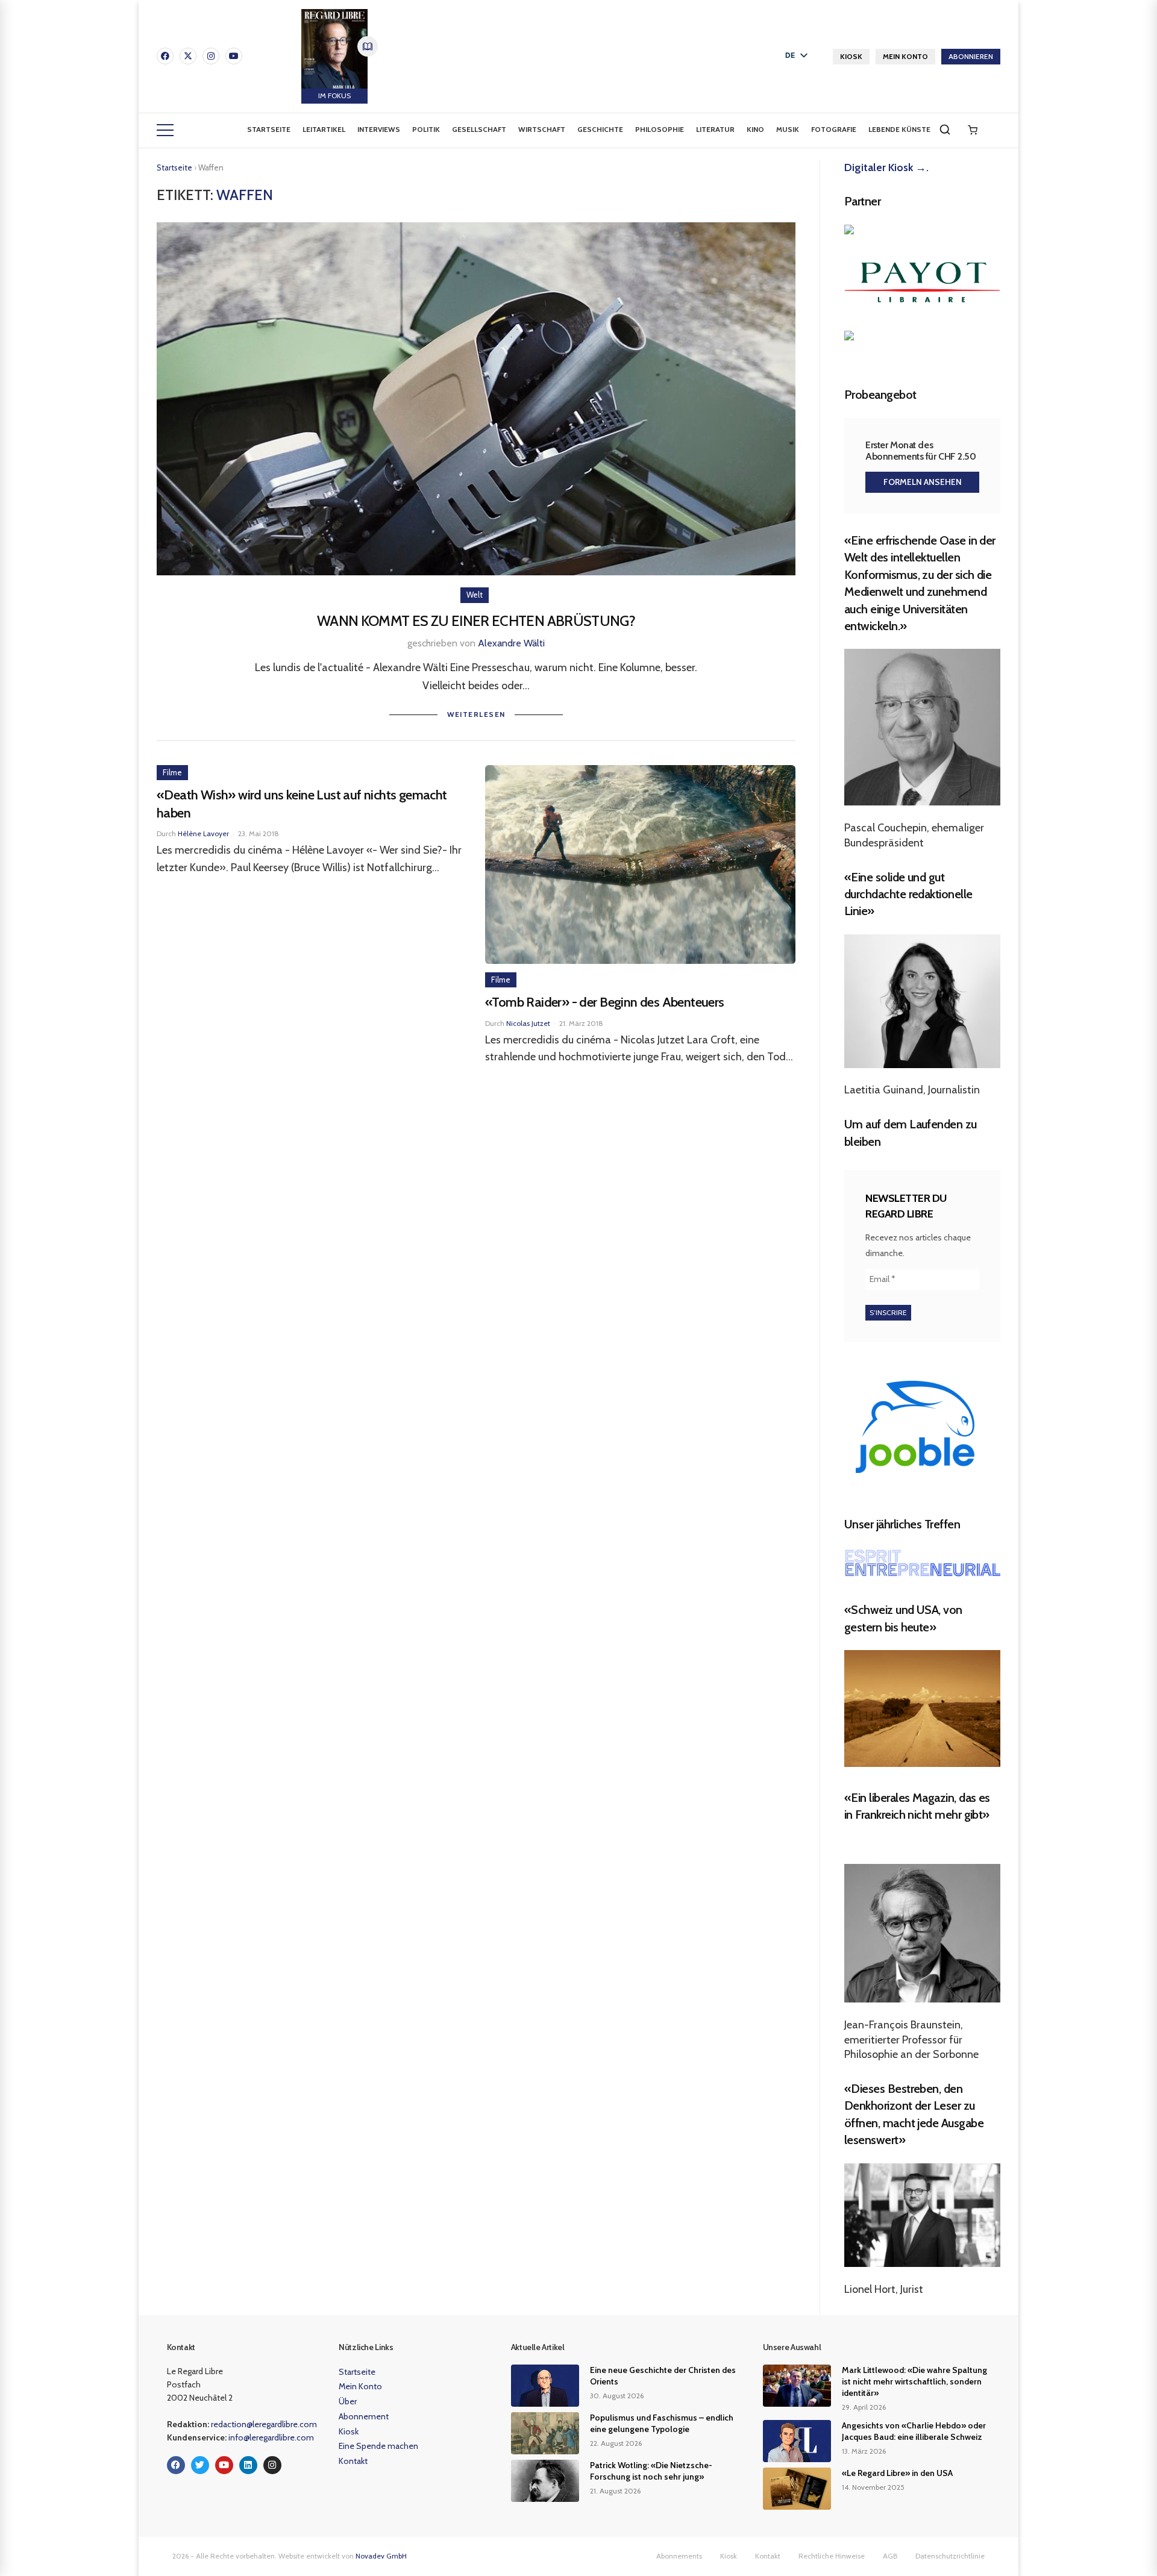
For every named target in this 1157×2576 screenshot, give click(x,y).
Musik (788, 129)
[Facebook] (165, 56)
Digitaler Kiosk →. (886, 167)
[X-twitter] (188, 56)
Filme (172, 772)
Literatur (715, 129)
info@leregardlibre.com (271, 2437)
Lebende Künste (899, 129)
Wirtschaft (542, 129)
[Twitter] (200, 2465)
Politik (426, 129)
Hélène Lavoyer (203, 833)
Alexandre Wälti (511, 643)
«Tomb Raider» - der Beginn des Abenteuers (605, 1002)
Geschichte (600, 129)
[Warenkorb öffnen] (973, 130)
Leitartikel (324, 129)
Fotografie (834, 129)
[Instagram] (211, 56)
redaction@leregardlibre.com (264, 2424)
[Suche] (945, 130)
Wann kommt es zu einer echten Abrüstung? (476, 621)
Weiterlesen (476, 714)
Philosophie (660, 129)
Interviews (379, 129)
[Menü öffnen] (165, 130)
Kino (755, 129)
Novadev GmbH (381, 2556)
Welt (475, 595)
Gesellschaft (479, 129)
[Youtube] (234, 56)
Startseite (269, 129)
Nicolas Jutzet (528, 1023)
